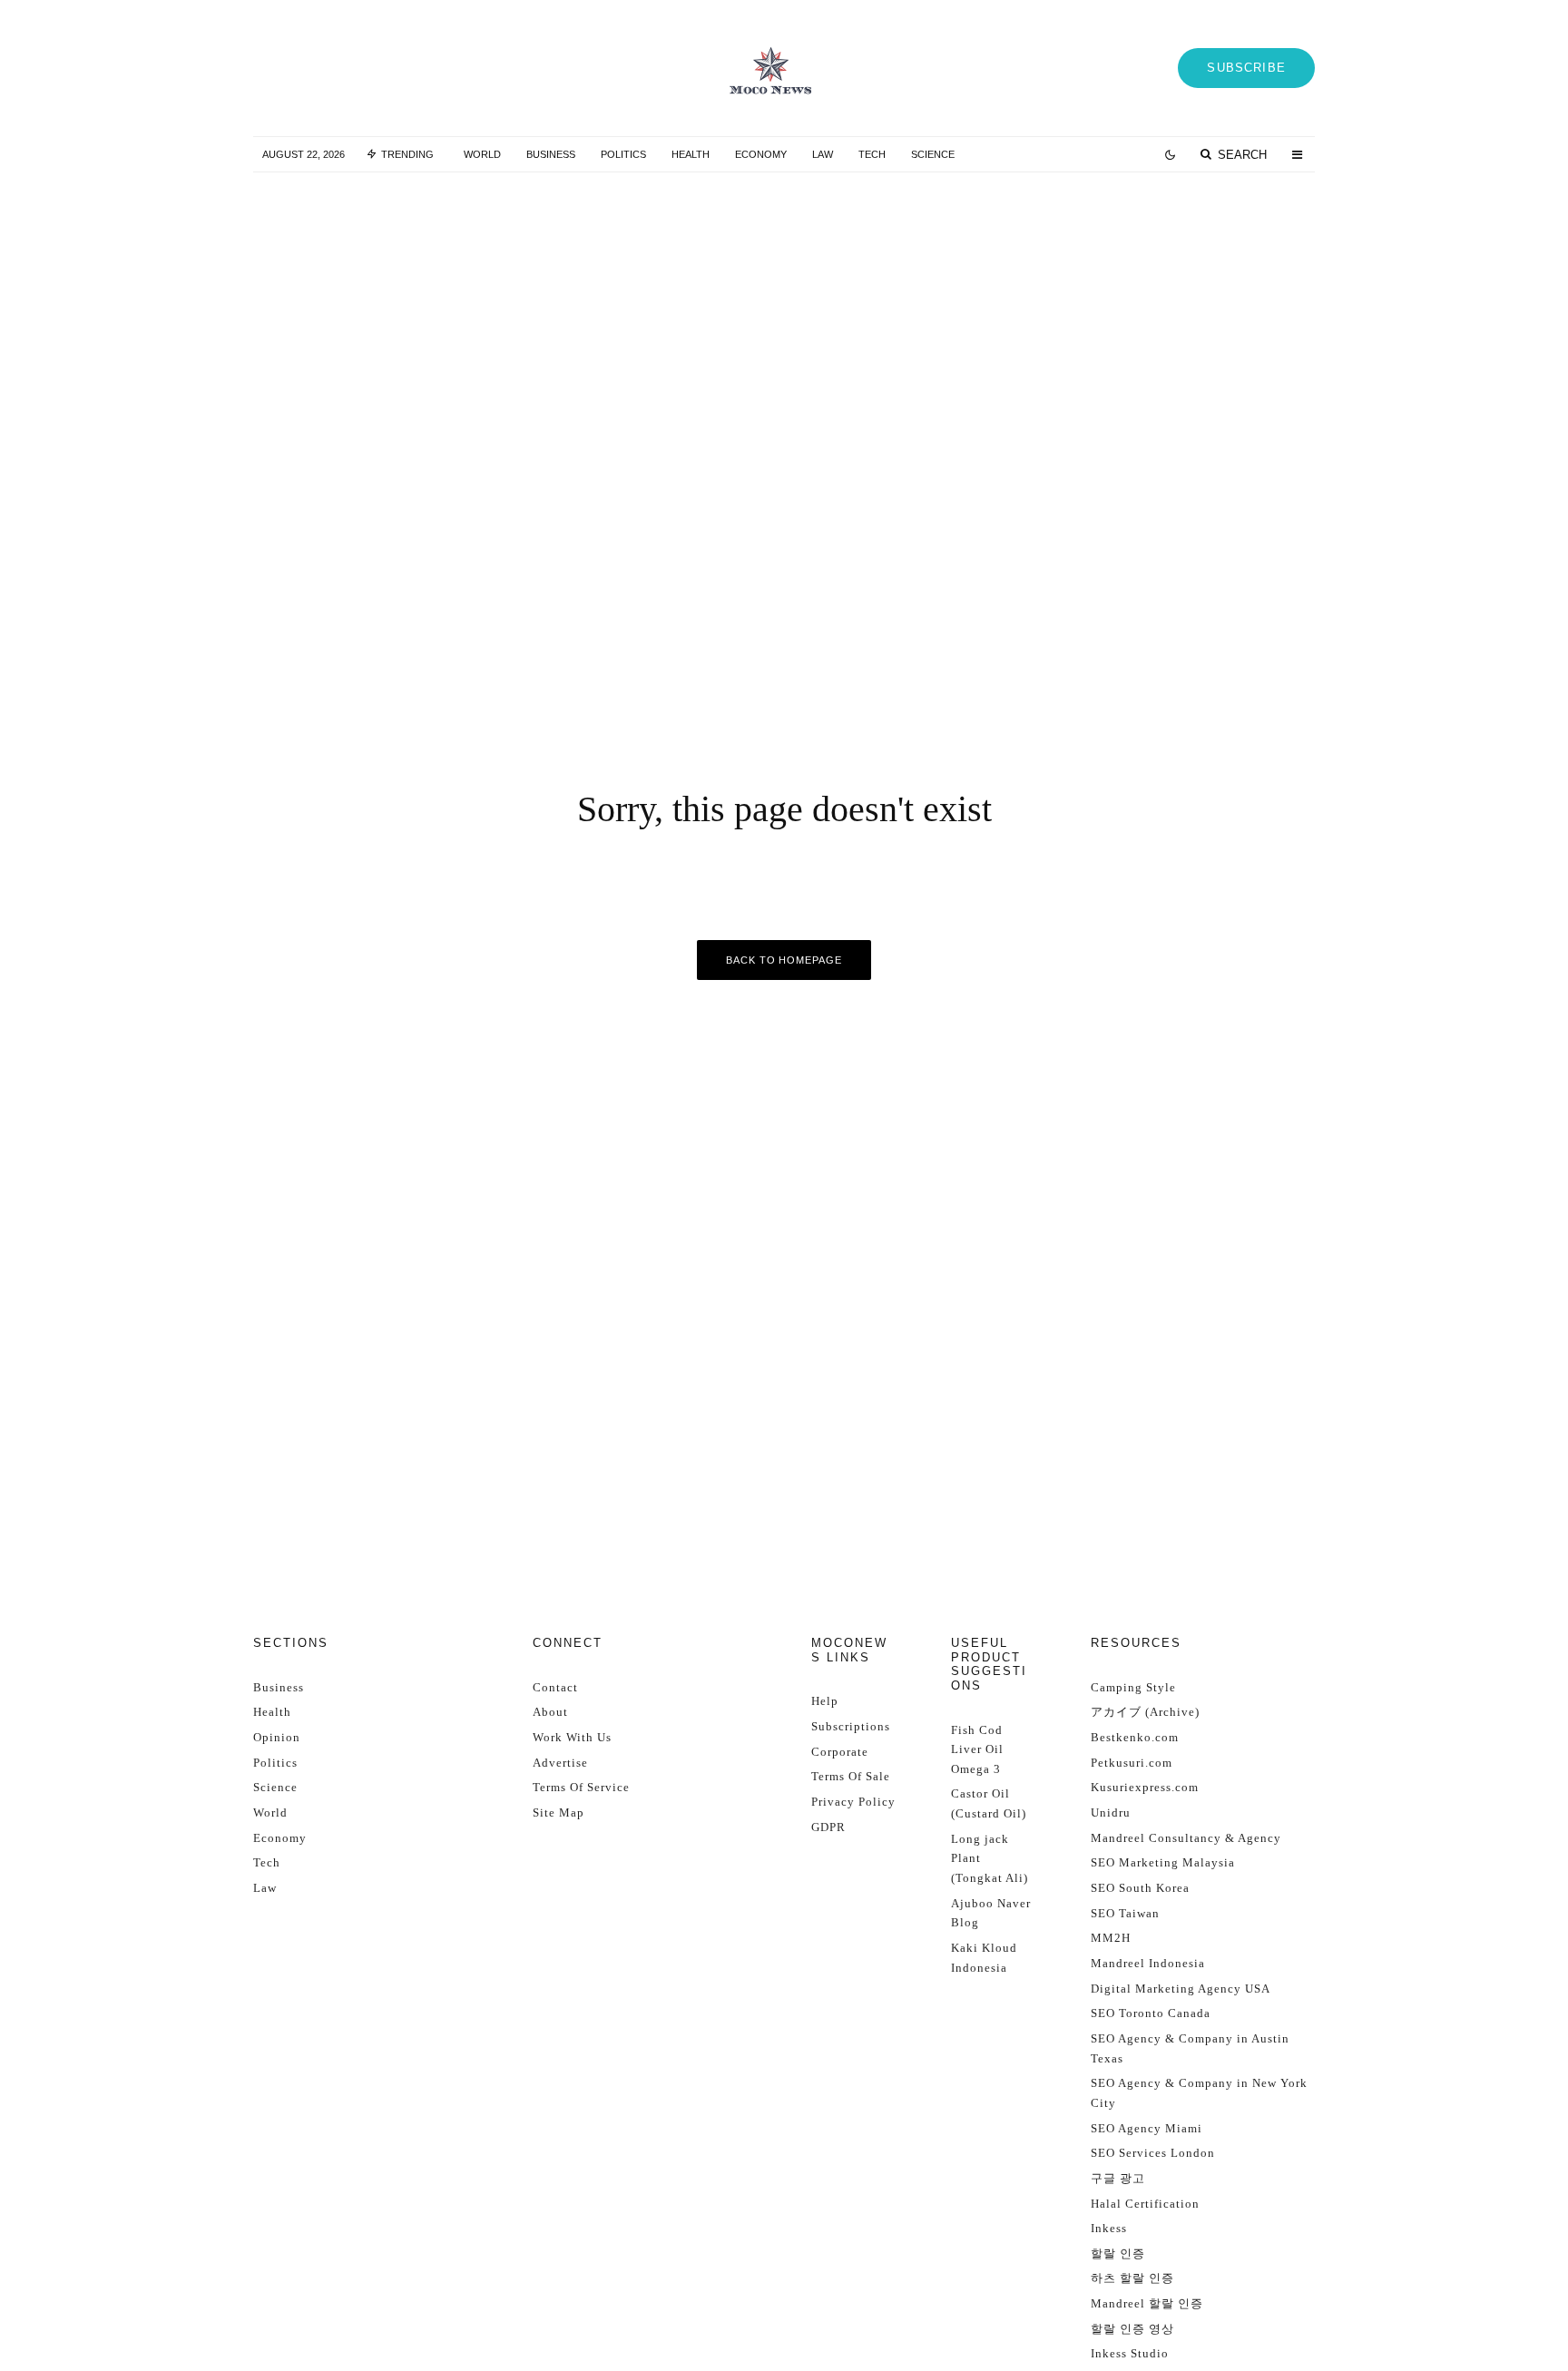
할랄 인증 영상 (1132, 2329)
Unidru (1111, 1813)
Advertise (560, 1763)
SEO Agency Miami (1147, 2128)
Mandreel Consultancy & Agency (1186, 1838)
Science (933, 154)
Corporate (840, 1752)
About (550, 1712)
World (482, 154)
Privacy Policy (853, 1802)
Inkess (1109, 2228)
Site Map (559, 1813)
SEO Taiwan (1125, 1913)
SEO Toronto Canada (1151, 2013)
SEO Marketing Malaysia (1163, 1862)
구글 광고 (1118, 2178)
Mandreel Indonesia (1148, 1963)
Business (551, 154)
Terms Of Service (581, 1787)
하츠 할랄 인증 (1132, 2278)
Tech (872, 154)
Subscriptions (851, 1726)
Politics (623, 154)
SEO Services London (1153, 2153)
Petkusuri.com (1132, 1763)
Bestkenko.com (1135, 1737)
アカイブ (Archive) (1145, 1712)
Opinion (277, 1737)
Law (823, 154)
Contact (555, 1687)
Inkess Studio (1130, 2353)
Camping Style (1133, 1687)
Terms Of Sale (851, 1776)
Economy (761, 154)
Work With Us (572, 1737)
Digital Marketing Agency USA (1181, 1989)
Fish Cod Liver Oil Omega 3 (977, 1749)
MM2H (1111, 1938)
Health (691, 154)
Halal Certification (1145, 2204)
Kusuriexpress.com (1145, 1787)
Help (825, 1701)
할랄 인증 (1118, 2253)
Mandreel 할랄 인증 (1147, 2303)
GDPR (828, 1827)
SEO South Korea (1140, 1888)
